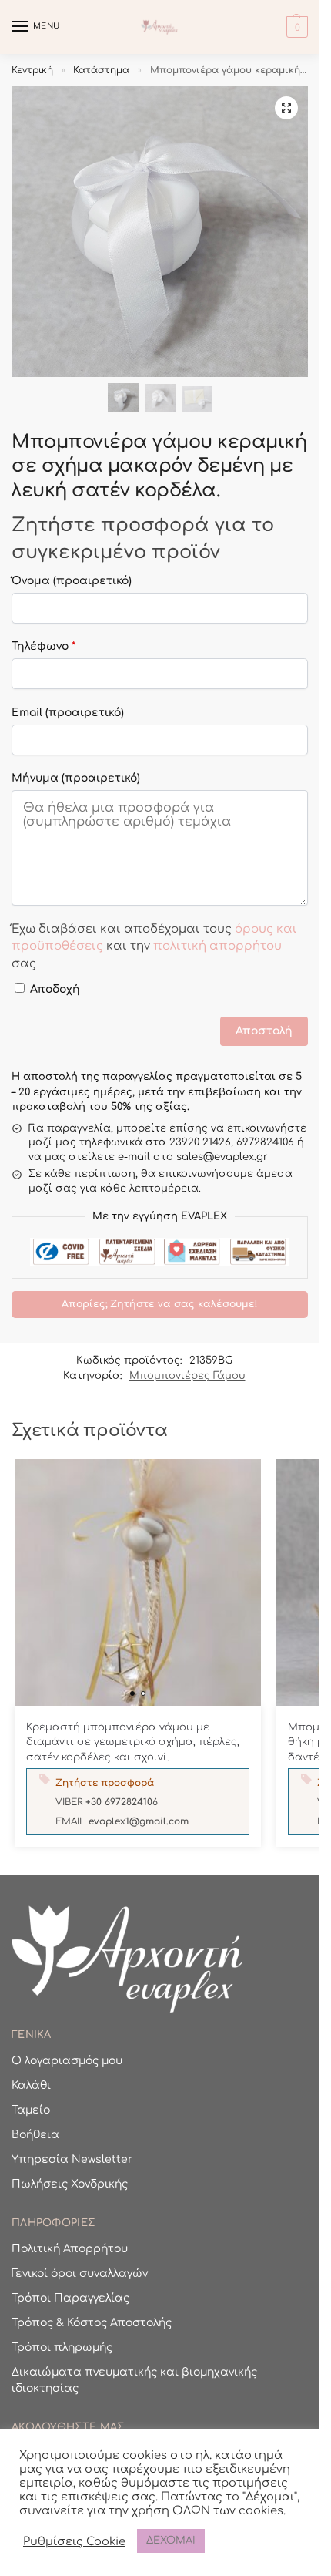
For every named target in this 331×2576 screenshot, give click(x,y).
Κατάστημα (101, 70)
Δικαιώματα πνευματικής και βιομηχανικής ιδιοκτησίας (134, 2380)
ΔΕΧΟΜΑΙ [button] (171, 2541)
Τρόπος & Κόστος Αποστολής (92, 2323)
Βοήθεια (35, 2135)
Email (68, 713)
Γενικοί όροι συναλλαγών (80, 2273)
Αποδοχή (55, 989)
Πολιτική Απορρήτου (70, 2249)
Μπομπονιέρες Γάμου (187, 1376)
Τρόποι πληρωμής (62, 2347)
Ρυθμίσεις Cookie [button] (74, 2541)
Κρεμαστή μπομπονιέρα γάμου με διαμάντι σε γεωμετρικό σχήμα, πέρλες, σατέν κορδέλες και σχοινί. (133, 1742)
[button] (295, 27)
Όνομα (72, 581)
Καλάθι (31, 2085)
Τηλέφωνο (43, 646)
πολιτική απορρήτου (217, 946)
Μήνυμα (76, 778)
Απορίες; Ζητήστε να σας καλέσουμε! (160, 1304)
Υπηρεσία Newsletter (72, 2159)
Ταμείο (31, 2110)
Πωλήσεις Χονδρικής (70, 2184)
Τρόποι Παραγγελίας (70, 2298)
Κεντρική (32, 70)
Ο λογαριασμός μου (67, 2061)
